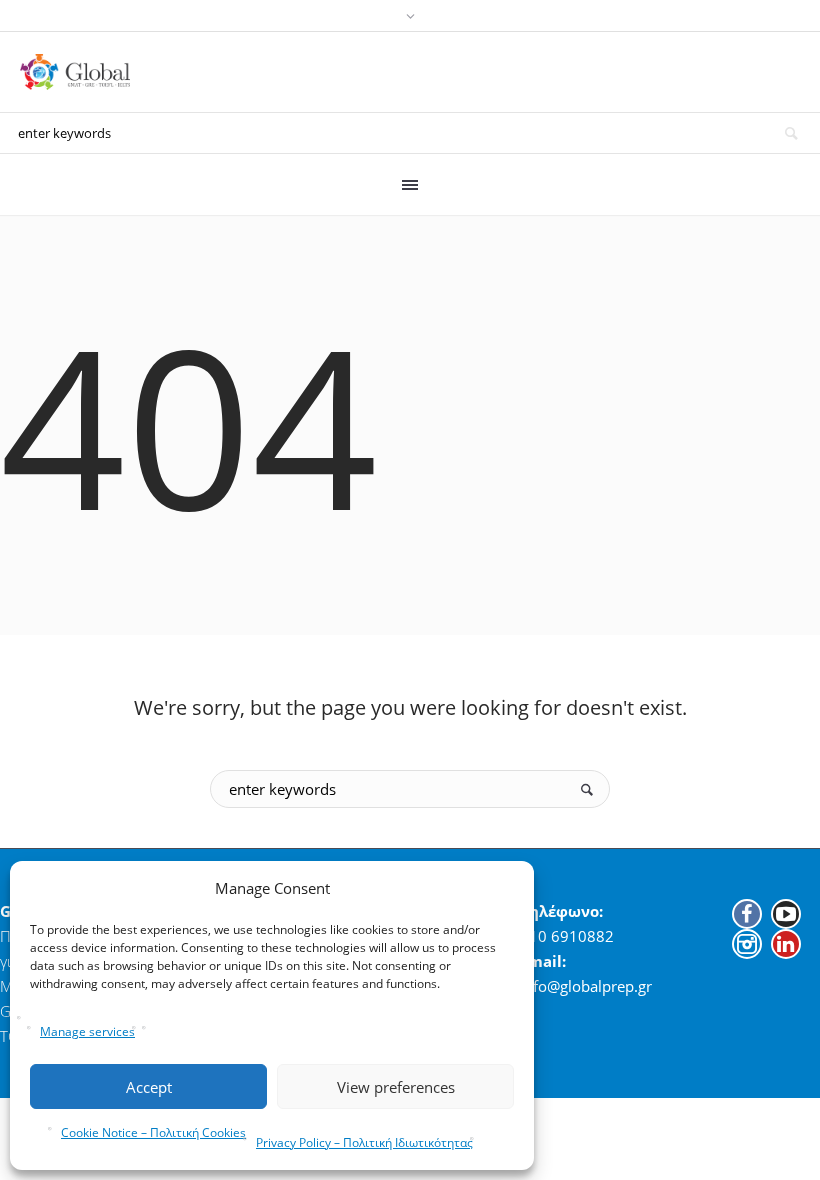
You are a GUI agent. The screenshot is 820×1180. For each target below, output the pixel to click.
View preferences (396, 1087)
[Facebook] (747, 914)
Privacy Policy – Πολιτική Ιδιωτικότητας (364, 1142)
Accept (149, 1087)
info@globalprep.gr (586, 986)
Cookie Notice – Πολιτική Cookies (153, 1132)
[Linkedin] (786, 944)
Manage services (87, 1031)
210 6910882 (567, 936)
